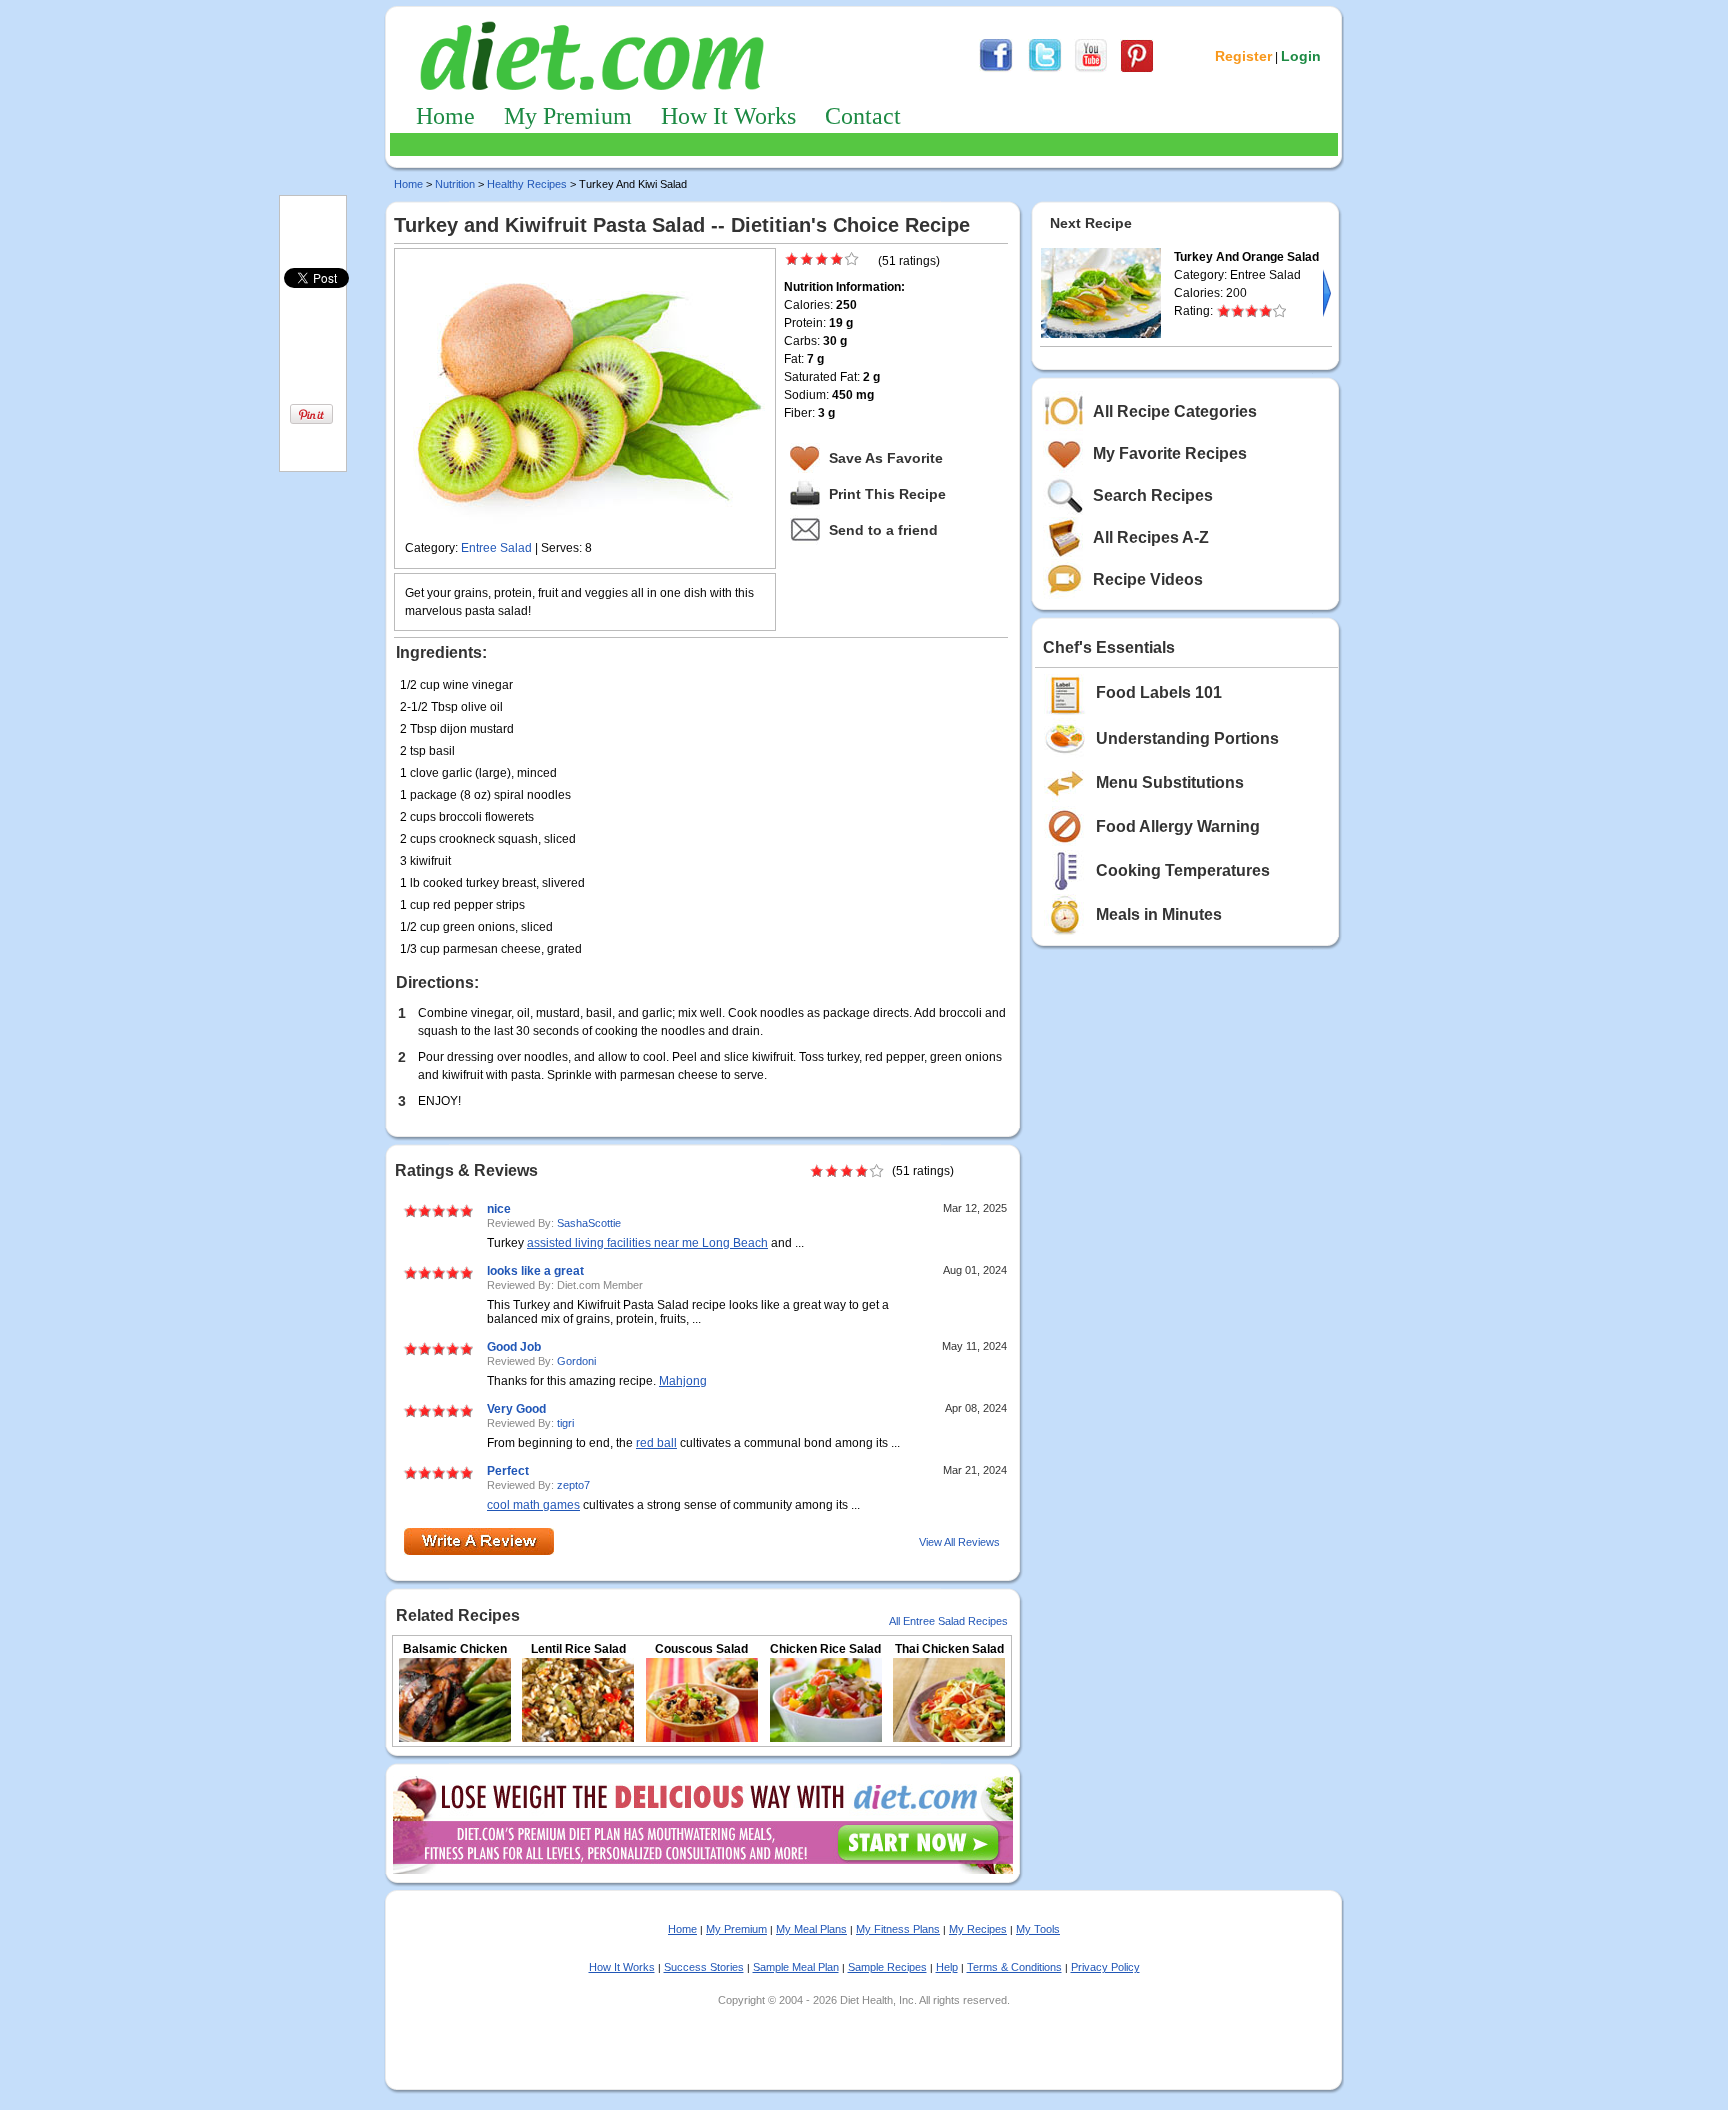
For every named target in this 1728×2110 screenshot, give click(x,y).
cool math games (533, 1505)
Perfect (508, 1471)
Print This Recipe (887, 494)
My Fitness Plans (898, 1929)
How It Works (728, 116)
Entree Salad (496, 548)
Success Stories (704, 1967)
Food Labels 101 (1159, 692)
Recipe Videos (1148, 579)
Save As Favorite (886, 458)
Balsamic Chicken (455, 1649)
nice (499, 1209)
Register (1243, 56)
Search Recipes (1153, 495)
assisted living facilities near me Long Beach (647, 1243)
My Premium (568, 116)
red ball (656, 1443)
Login (1301, 56)
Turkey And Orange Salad (1246, 257)
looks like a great (535, 1271)
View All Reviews (959, 1542)
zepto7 (573, 1485)
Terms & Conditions (1014, 1967)
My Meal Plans (811, 1929)
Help (947, 1967)
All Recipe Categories (1175, 411)
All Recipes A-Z (1151, 537)
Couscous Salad (701, 1649)
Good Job (514, 1347)
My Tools (1038, 1929)
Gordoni (576, 1361)
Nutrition (455, 184)
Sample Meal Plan (796, 1967)
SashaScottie (589, 1223)
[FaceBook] (996, 69)
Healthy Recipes (527, 184)
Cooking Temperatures (1183, 870)
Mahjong (683, 1381)
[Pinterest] (1137, 69)
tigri (565, 1423)
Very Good (516, 1409)
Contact (863, 116)
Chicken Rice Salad (825, 1649)
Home (445, 116)
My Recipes (978, 1929)
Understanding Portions (1187, 738)
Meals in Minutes (1159, 914)
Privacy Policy (1105, 1967)
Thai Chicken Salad (949, 1649)
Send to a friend (883, 530)
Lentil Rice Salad (578, 1649)
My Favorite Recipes (1170, 453)
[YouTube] (1091, 69)
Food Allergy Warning (1178, 826)
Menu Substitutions (1170, 782)
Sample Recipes (887, 1967)
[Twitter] (1045, 69)
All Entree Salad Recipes (948, 1621)
